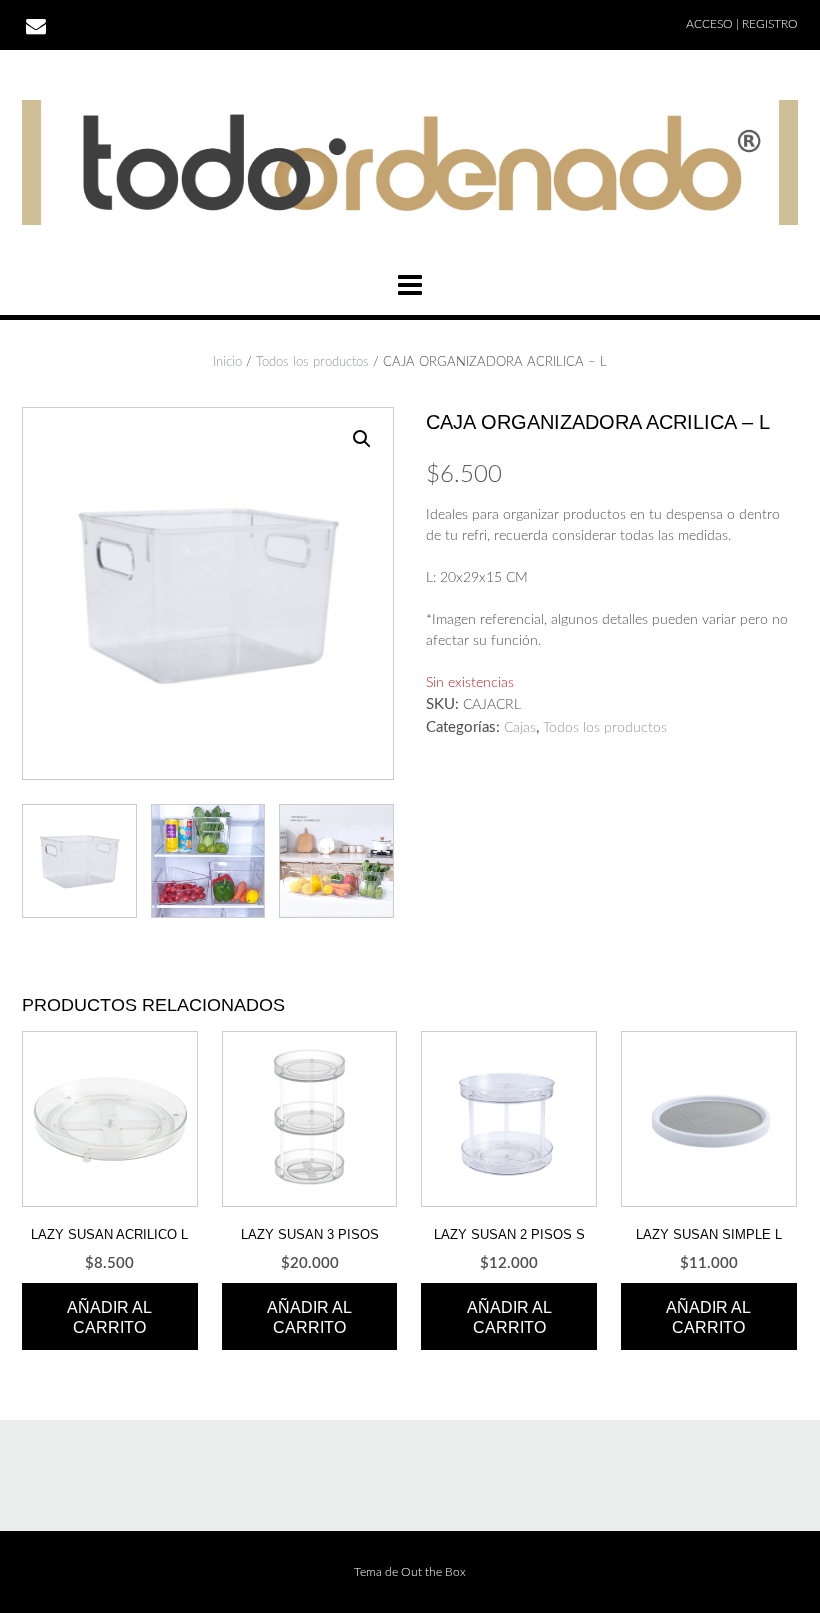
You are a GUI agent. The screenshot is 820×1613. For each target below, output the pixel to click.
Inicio (227, 362)
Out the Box (433, 1572)
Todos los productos (312, 362)
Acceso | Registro (742, 24)
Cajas (520, 728)
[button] (362, 439)
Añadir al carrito (109, 1317)
